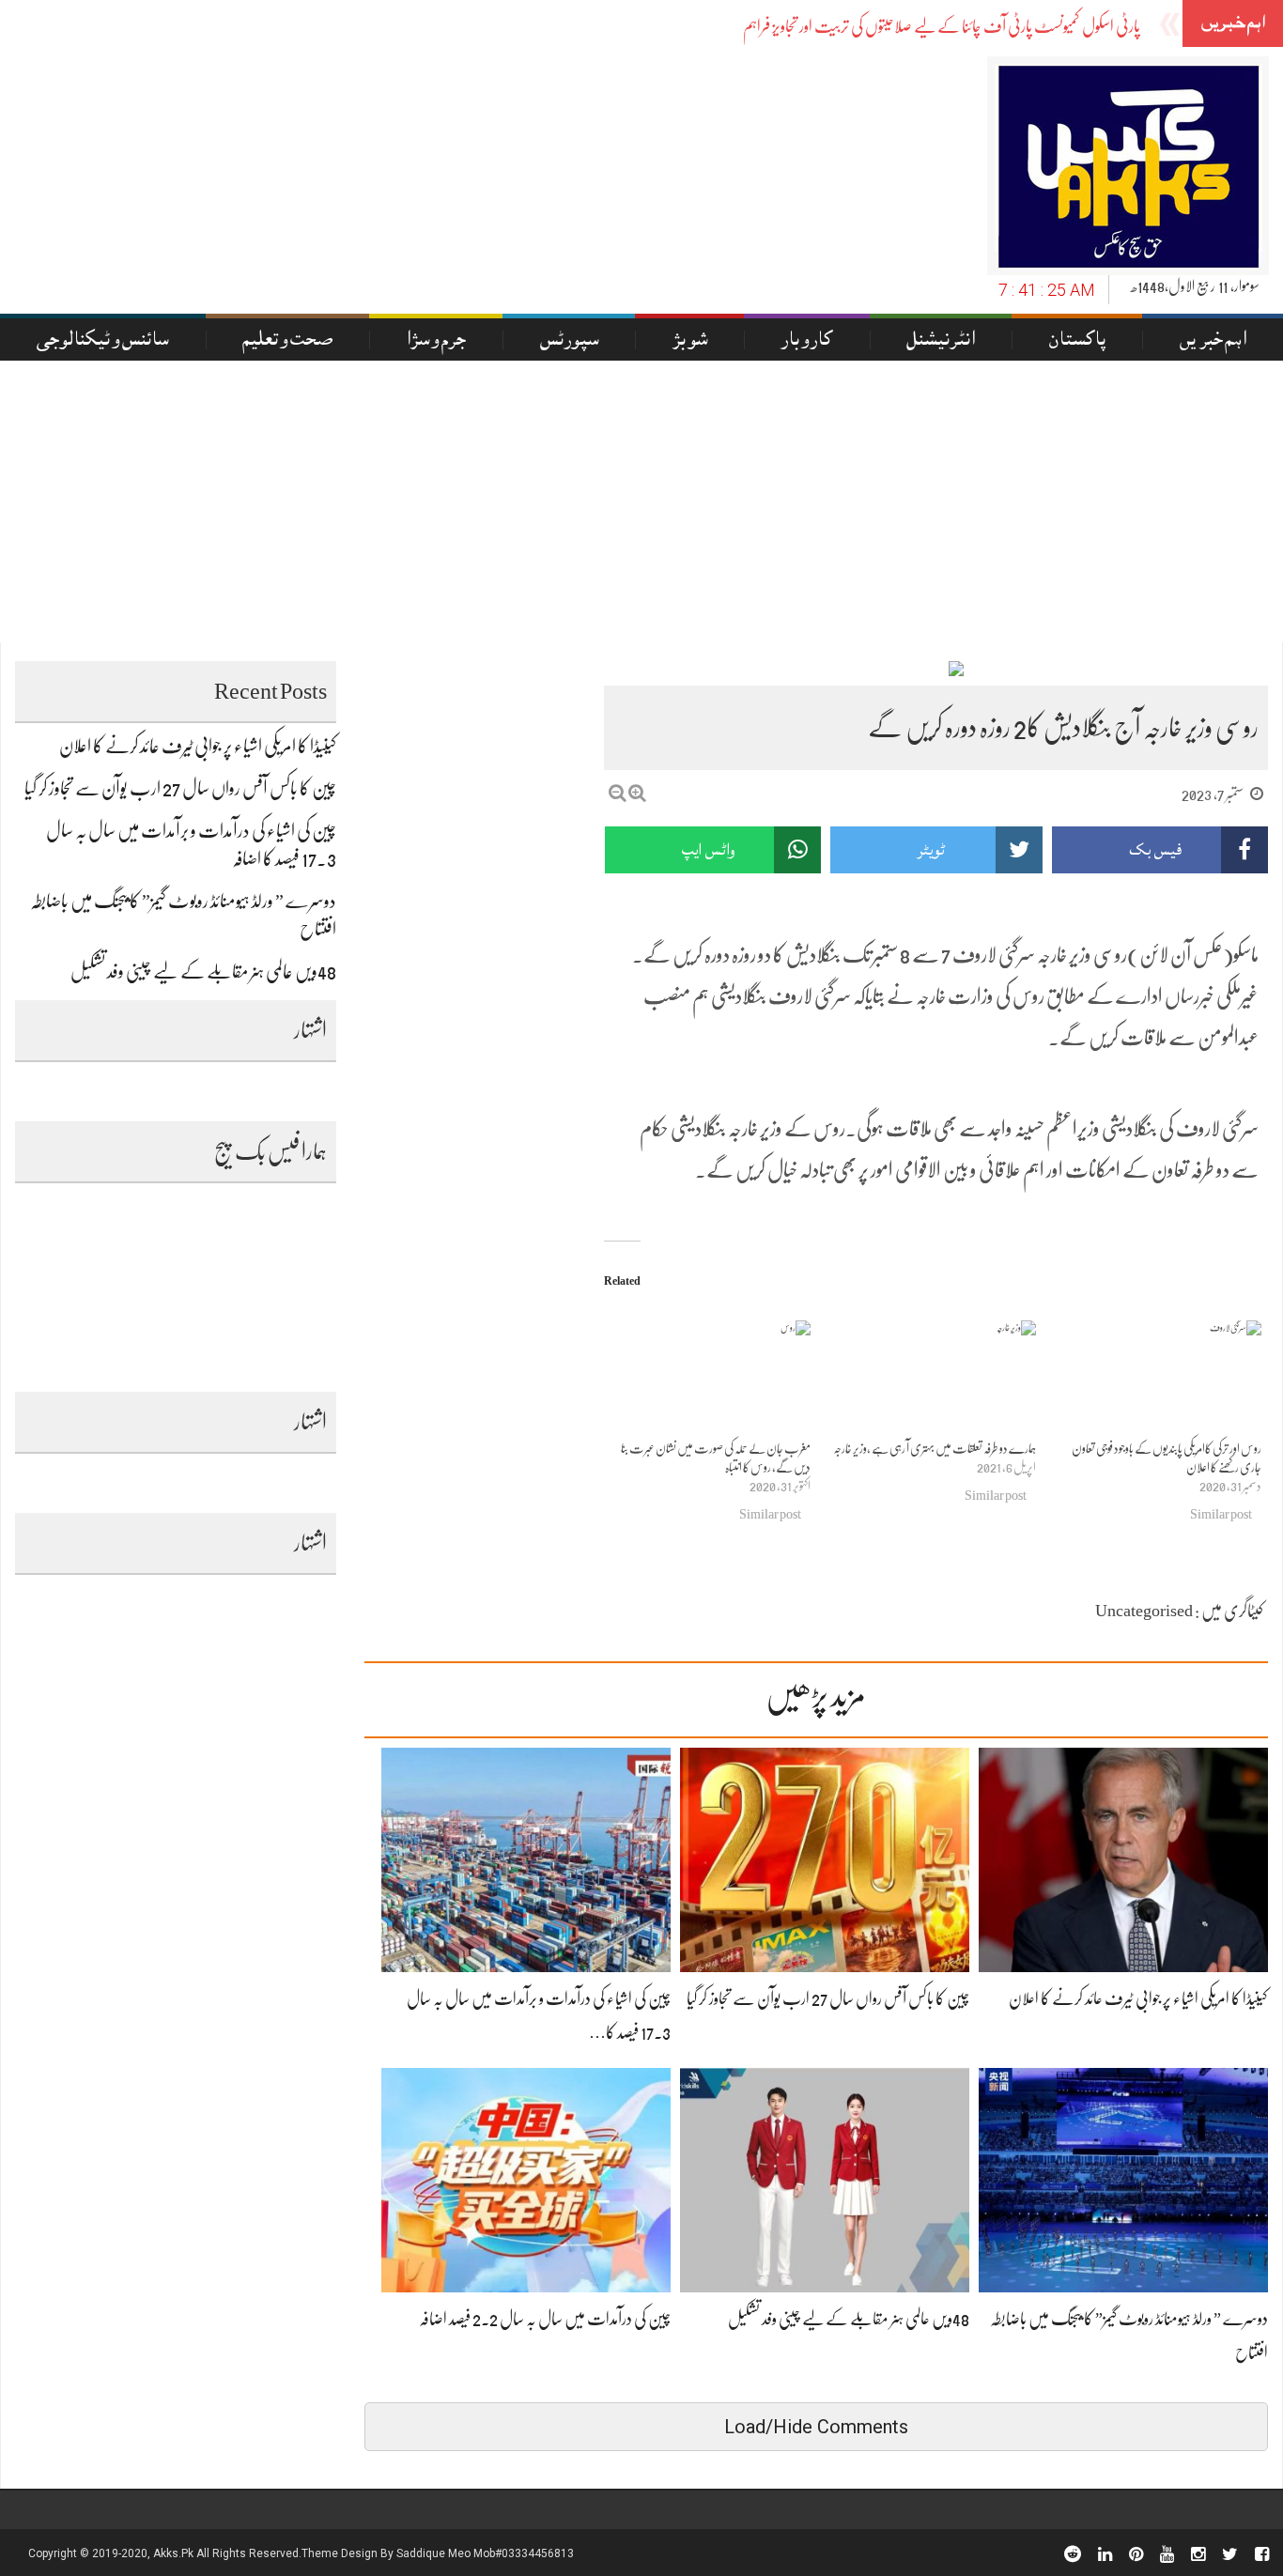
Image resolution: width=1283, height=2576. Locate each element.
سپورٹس (569, 341)
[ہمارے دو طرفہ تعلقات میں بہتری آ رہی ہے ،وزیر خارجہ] (933, 1380)
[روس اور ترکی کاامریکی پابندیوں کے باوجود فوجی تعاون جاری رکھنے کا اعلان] (1158, 1380)
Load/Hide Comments (816, 2427)
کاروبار (806, 341)
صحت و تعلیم (287, 341)
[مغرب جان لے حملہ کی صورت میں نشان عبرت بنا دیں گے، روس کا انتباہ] (707, 1380)
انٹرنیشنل (941, 341)
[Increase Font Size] (637, 793)
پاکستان (1077, 341)
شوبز (690, 341)
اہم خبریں (1213, 341)
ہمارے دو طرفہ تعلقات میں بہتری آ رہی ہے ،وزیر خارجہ (935, 1448)
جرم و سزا (436, 341)
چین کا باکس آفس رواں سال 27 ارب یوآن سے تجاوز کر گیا (828, 1998)
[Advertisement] (641, 501)
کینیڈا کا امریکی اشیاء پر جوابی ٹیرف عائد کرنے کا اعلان (1138, 1998)
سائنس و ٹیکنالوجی (102, 341)
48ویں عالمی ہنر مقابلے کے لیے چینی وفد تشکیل (849, 2319)
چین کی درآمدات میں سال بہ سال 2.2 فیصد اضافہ (545, 2319)
